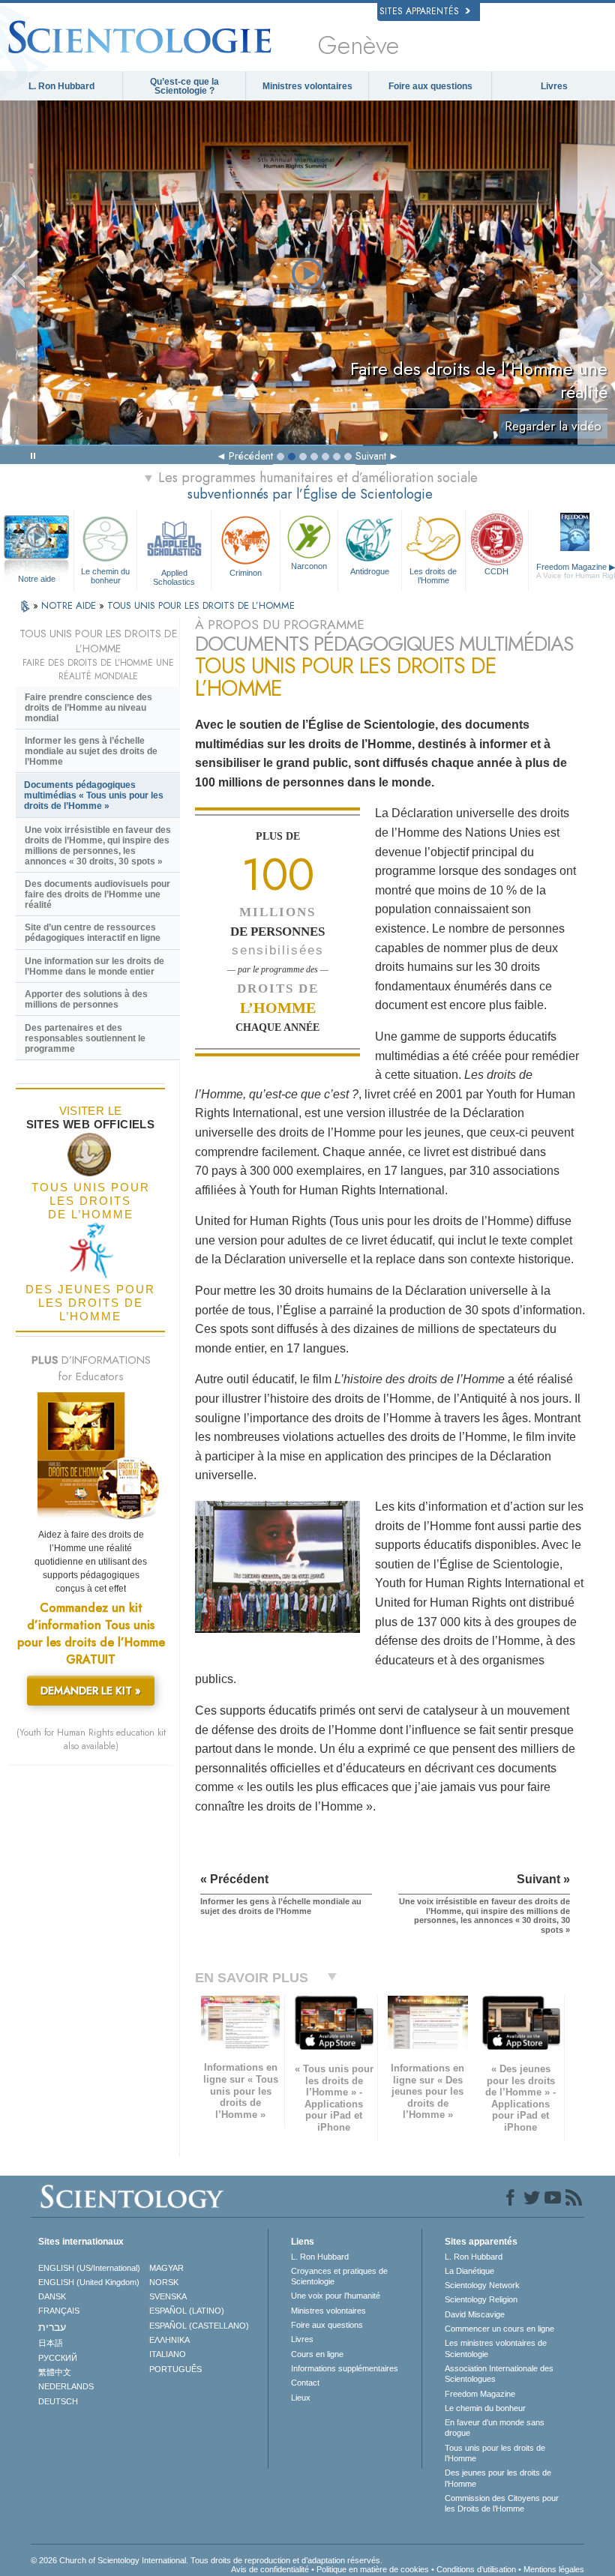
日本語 (51, 2343)
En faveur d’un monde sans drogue (495, 2428)
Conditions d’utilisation (476, 2569)
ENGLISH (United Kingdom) (89, 2282)
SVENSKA (168, 2296)
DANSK (52, 2296)
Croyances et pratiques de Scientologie (339, 2276)
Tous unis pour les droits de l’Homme (495, 2453)
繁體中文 (55, 2372)
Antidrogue (370, 571)
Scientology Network (482, 2285)
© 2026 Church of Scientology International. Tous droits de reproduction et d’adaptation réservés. (207, 2560)
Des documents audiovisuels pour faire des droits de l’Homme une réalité (97, 894)
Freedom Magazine (480, 2394)
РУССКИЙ (58, 2358)
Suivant (371, 456)
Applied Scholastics (174, 577)
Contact (305, 2383)
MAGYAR (166, 2268)
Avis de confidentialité (270, 2569)
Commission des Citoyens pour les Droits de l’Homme (502, 2503)
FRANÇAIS (59, 2311)
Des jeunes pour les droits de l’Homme (498, 2478)
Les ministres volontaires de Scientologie (496, 2348)
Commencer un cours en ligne (499, 2329)
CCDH (496, 571)
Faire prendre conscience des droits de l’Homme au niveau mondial (88, 708)
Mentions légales (554, 2569)
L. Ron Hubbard (61, 86)
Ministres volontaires (307, 86)
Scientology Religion (481, 2299)
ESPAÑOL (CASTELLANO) (199, 2326)
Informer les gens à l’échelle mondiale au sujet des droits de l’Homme (91, 751)
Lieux (301, 2398)
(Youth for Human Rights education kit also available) (91, 1739)
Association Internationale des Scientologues (499, 2374)
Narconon (309, 566)
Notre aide (37, 579)
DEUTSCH (58, 2401)
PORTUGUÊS (175, 2369)
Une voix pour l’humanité (336, 2296)
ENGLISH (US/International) (89, 2268)
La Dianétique (469, 2271)
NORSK (164, 2282)
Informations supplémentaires (345, 2368)
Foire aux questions (430, 86)
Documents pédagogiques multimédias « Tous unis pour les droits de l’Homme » (94, 795)
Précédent (251, 456)
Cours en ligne (317, 2354)
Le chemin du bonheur (105, 575)
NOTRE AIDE (70, 605)
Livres (554, 86)
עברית (52, 2327)
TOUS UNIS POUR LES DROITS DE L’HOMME (201, 605)
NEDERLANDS (66, 2386)
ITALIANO (168, 2354)
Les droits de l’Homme (433, 575)
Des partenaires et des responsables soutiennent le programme (85, 1038)
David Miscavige (475, 2314)
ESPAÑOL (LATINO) (187, 2311)
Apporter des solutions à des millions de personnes (86, 999)
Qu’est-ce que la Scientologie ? (184, 86)
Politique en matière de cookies (373, 2569)
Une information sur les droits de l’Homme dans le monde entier (94, 966)
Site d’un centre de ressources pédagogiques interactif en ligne (93, 933)
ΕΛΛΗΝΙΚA (169, 2340)
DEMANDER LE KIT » (91, 1691)
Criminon (246, 573)
